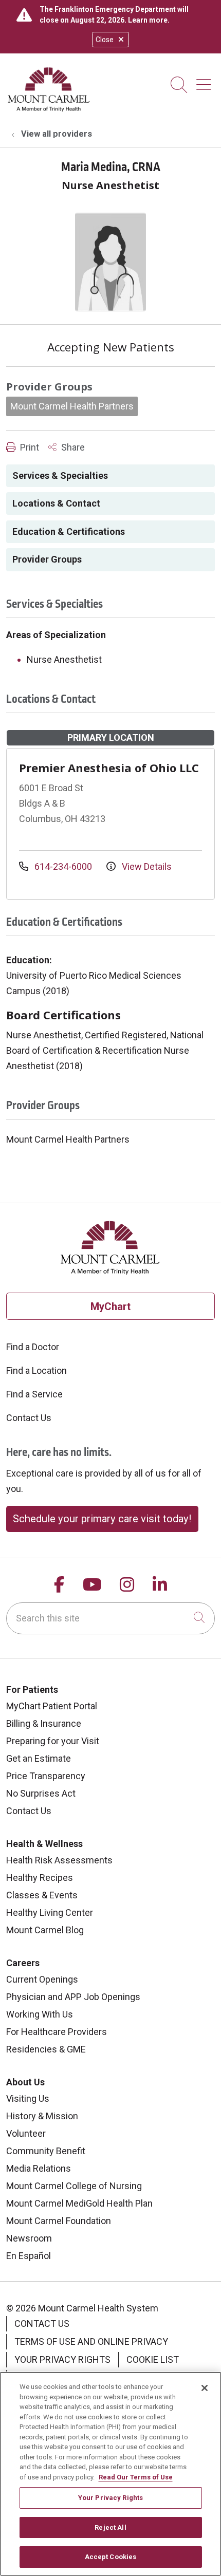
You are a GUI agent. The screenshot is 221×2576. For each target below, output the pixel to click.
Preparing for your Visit (53, 1741)
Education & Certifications (69, 531)
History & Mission (42, 2116)
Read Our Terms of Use (136, 2477)
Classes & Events (42, 1895)
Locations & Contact (56, 503)
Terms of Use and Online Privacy (91, 2341)
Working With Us (40, 2014)
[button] (206, 81)
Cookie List (153, 2359)
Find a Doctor (33, 1347)
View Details (146, 866)
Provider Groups (47, 559)
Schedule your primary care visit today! (102, 1519)
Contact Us (29, 1418)
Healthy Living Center (50, 1912)
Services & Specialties (60, 475)
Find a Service (34, 1394)
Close (105, 40)
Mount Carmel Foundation (59, 2221)
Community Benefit (46, 2151)
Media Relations (39, 2168)
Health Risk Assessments (59, 1860)
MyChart (110, 1306)
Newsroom (29, 2238)
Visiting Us (28, 2098)
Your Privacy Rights (62, 2359)
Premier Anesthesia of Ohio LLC (109, 768)
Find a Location (36, 1370)
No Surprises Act (41, 1793)
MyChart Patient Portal (52, 1706)
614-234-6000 (63, 866)
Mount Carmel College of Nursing (74, 2186)
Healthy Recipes (40, 1878)
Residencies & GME (46, 2049)
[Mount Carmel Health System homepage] (49, 109)
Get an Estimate (39, 1758)
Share (72, 447)
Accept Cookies (111, 2557)
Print (29, 447)
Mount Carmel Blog (45, 1930)
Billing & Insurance (44, 1723)
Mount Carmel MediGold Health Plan (79, 2203)
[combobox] (110, 1618)
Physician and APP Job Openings (73, 1997)
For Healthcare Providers (57, 2032)
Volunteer (26, 2133)
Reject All (110, 2527)
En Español (29, 2256)
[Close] (205, 2388)
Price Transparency (46, 1776)
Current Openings (42, 1979)
